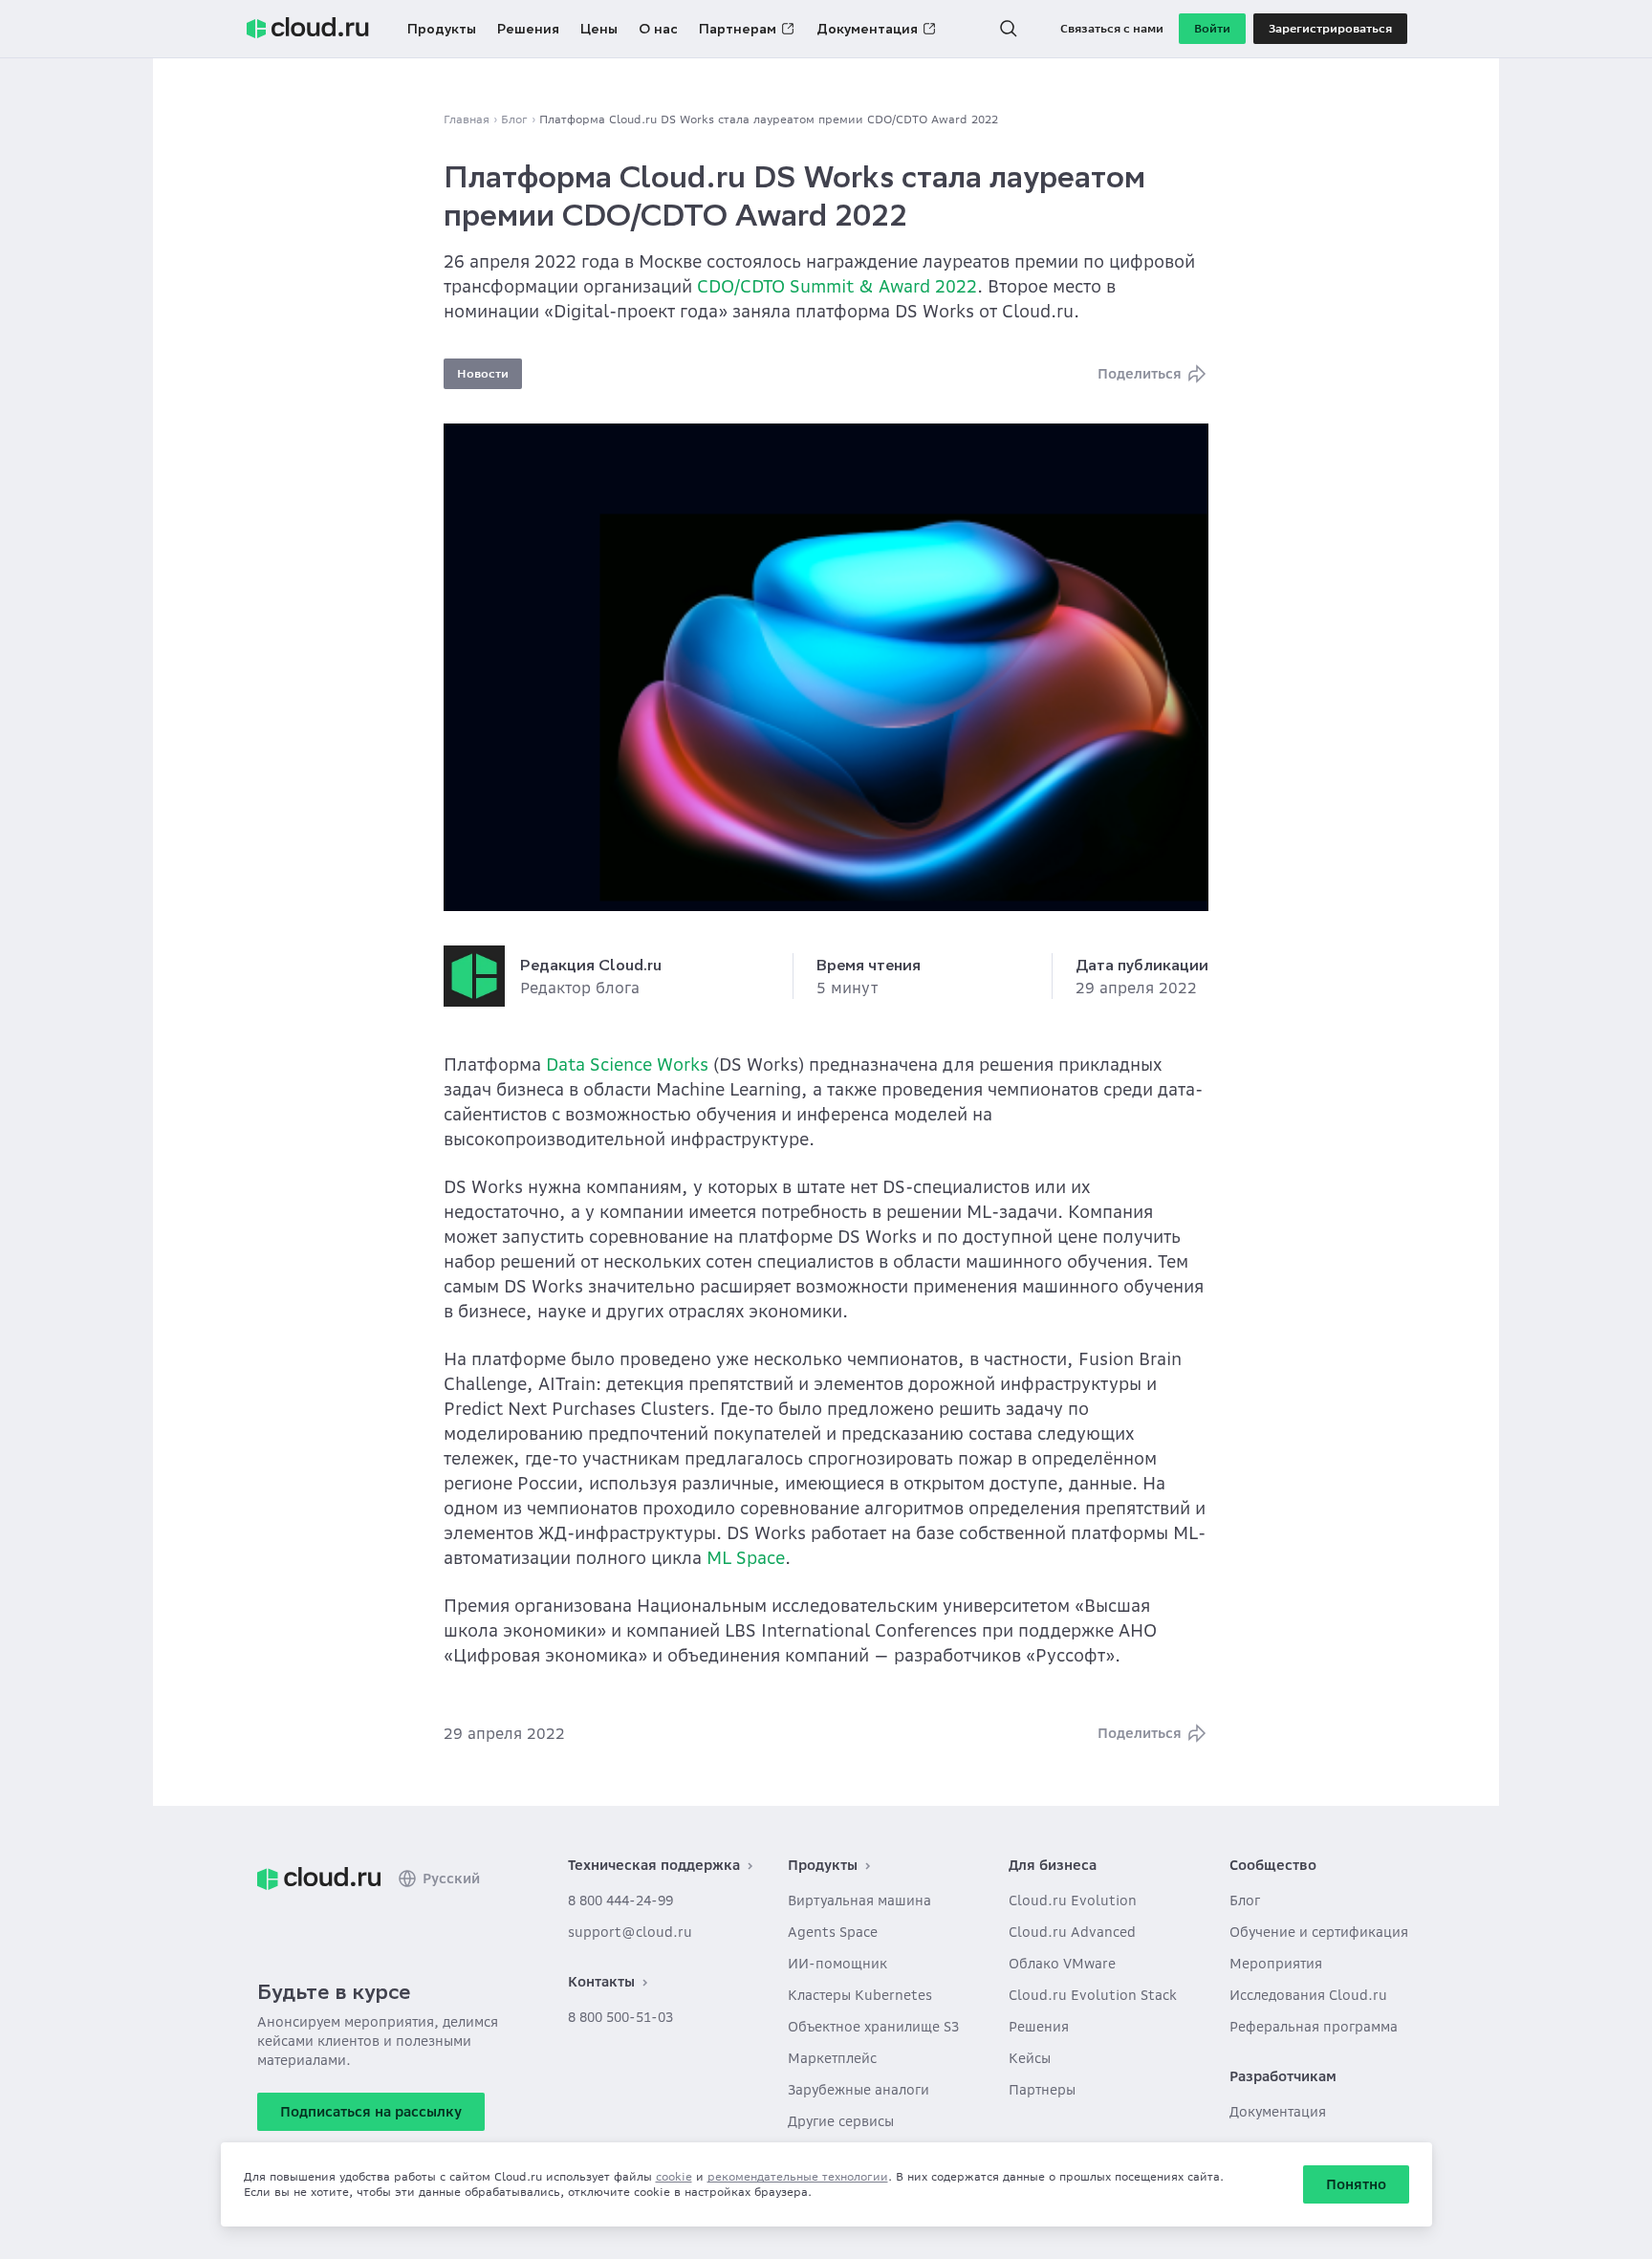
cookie (674, 2176)
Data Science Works (627, 1064)
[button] (1009, 29)
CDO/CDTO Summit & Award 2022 (837, 286)
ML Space (746, 1558)
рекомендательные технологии (798, 2176)
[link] (319, 1879)
